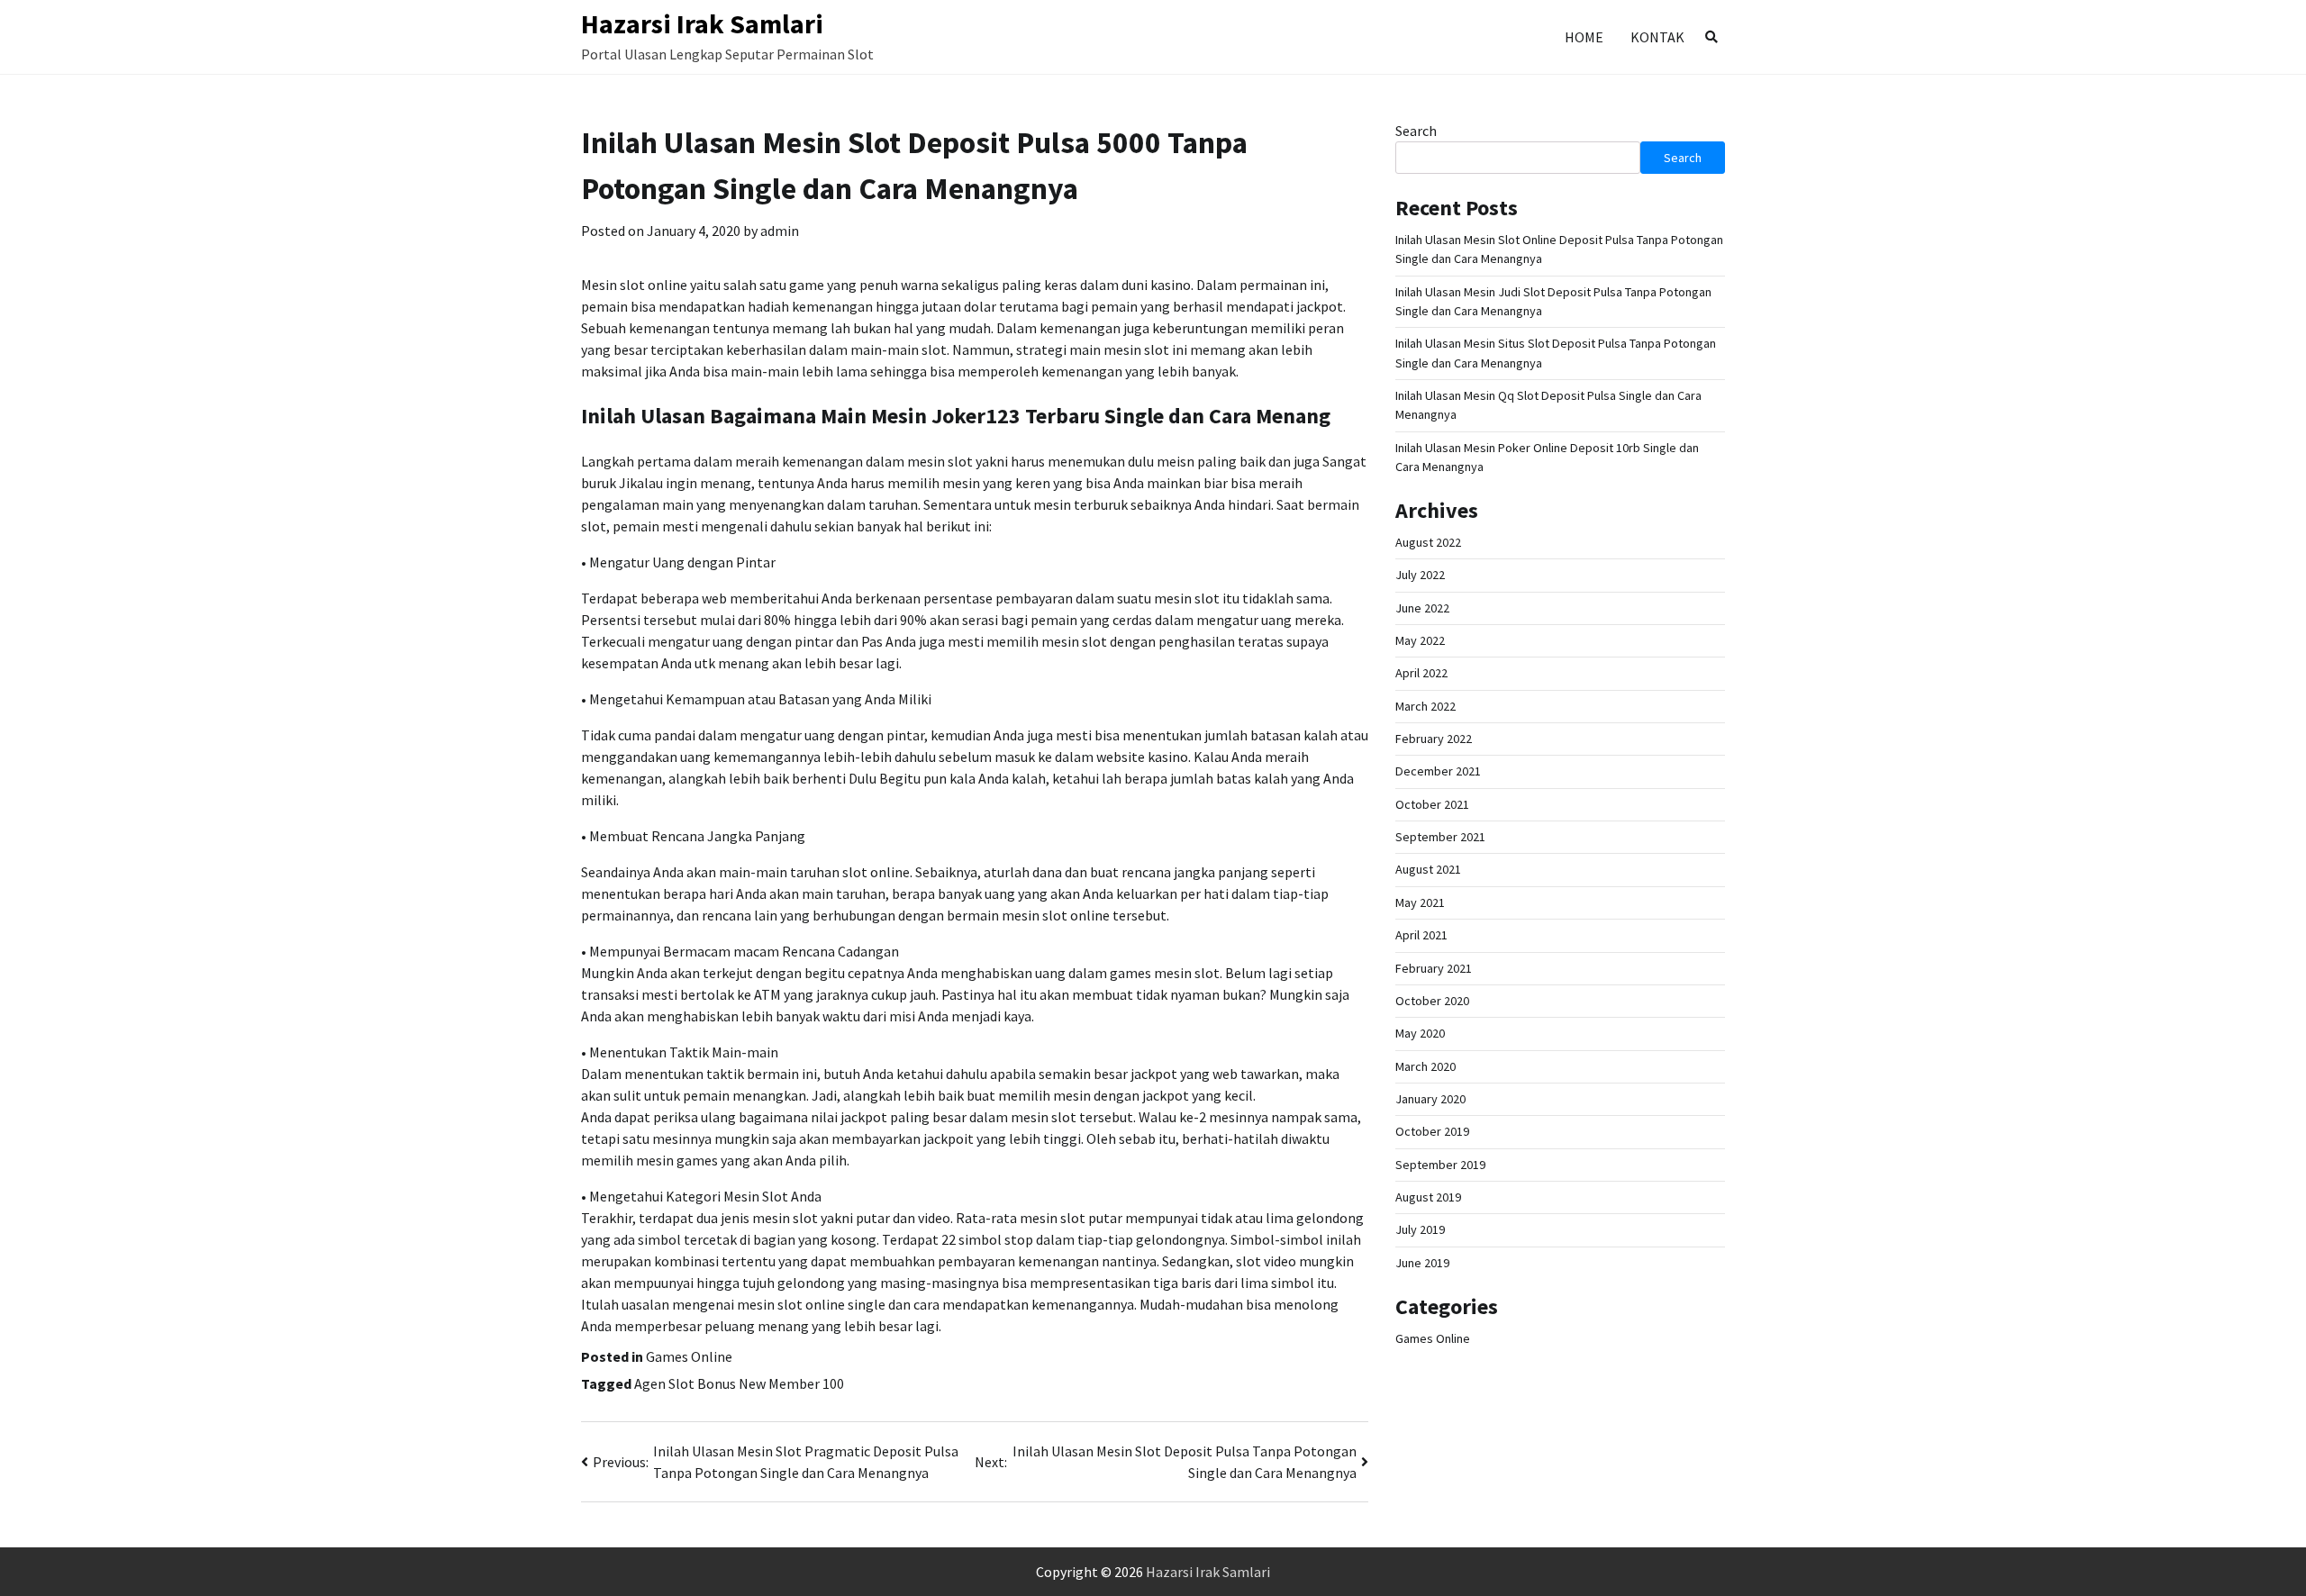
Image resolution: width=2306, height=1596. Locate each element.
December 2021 (1438, 772)
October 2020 (1432, 1001)
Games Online (689, 1356)
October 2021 (1432, 804)
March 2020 (1425, 1066)
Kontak (1657, 37)
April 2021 (1421, 935)
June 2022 (1422, 608)
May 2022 (1420, 640)
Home (1584, 37)
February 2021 (1434, 968)
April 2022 (1421, 674)
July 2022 (1420, 576)
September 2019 (1440, 1165)
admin (780, 231)
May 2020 (1420, 1033)
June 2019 (1422, 1263)
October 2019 (1432, 1131)
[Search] (1711, 37)
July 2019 (1420, 1229)
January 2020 (1430, 1099)
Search (1416, 131)
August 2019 (1428, 1197)
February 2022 (1434, 739)
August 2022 (1428, 542)
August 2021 (1428, 870)
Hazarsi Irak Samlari (702, 23)
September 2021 (1440, 837)
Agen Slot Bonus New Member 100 (739, 1383)
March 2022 (1425, 706)
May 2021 (1420, 902)
